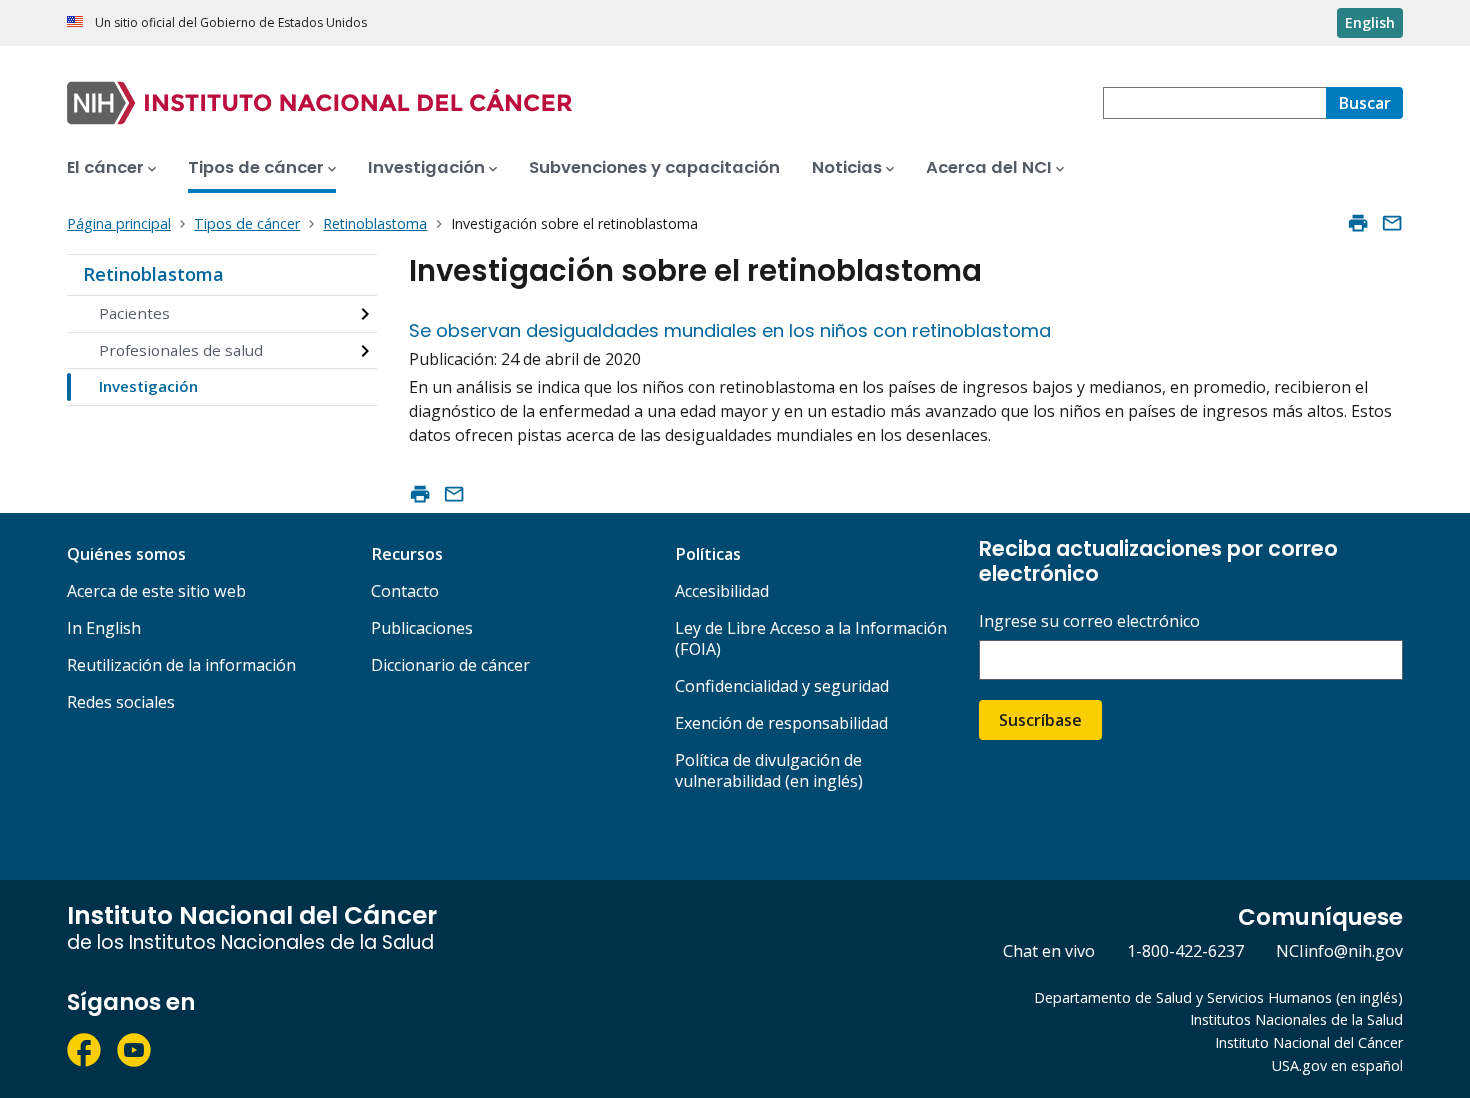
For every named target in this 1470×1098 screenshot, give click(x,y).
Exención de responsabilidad (781, 723)
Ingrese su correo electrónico (1089, 621)
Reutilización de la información (181, 665)
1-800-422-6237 (1185, 951)
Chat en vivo (1049, 951)
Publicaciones (422, 628)
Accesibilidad (722, 591)
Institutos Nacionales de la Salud (1296, 1019)
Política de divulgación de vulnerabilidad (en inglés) (769, 770)
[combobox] (1214, 103)
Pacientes (134, 313)
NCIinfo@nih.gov (1339, 951)
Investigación (148, 386)
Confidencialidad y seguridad (782, 686)
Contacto (405, 591)
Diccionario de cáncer (450, 665)
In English (104, 628)
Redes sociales (121, 702)
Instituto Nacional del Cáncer (1309, 1042)
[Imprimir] (1358, 223)
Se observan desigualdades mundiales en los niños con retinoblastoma (730, 330)
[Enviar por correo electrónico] (1392, 223)
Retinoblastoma (153, 274)
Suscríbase (1040, 720)
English (1370, 22)
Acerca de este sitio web (156, 591)
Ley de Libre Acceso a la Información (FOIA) (811, 638)
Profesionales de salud (181, 350)
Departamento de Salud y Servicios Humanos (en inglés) (1218, 997)
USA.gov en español (1337, 1065)
